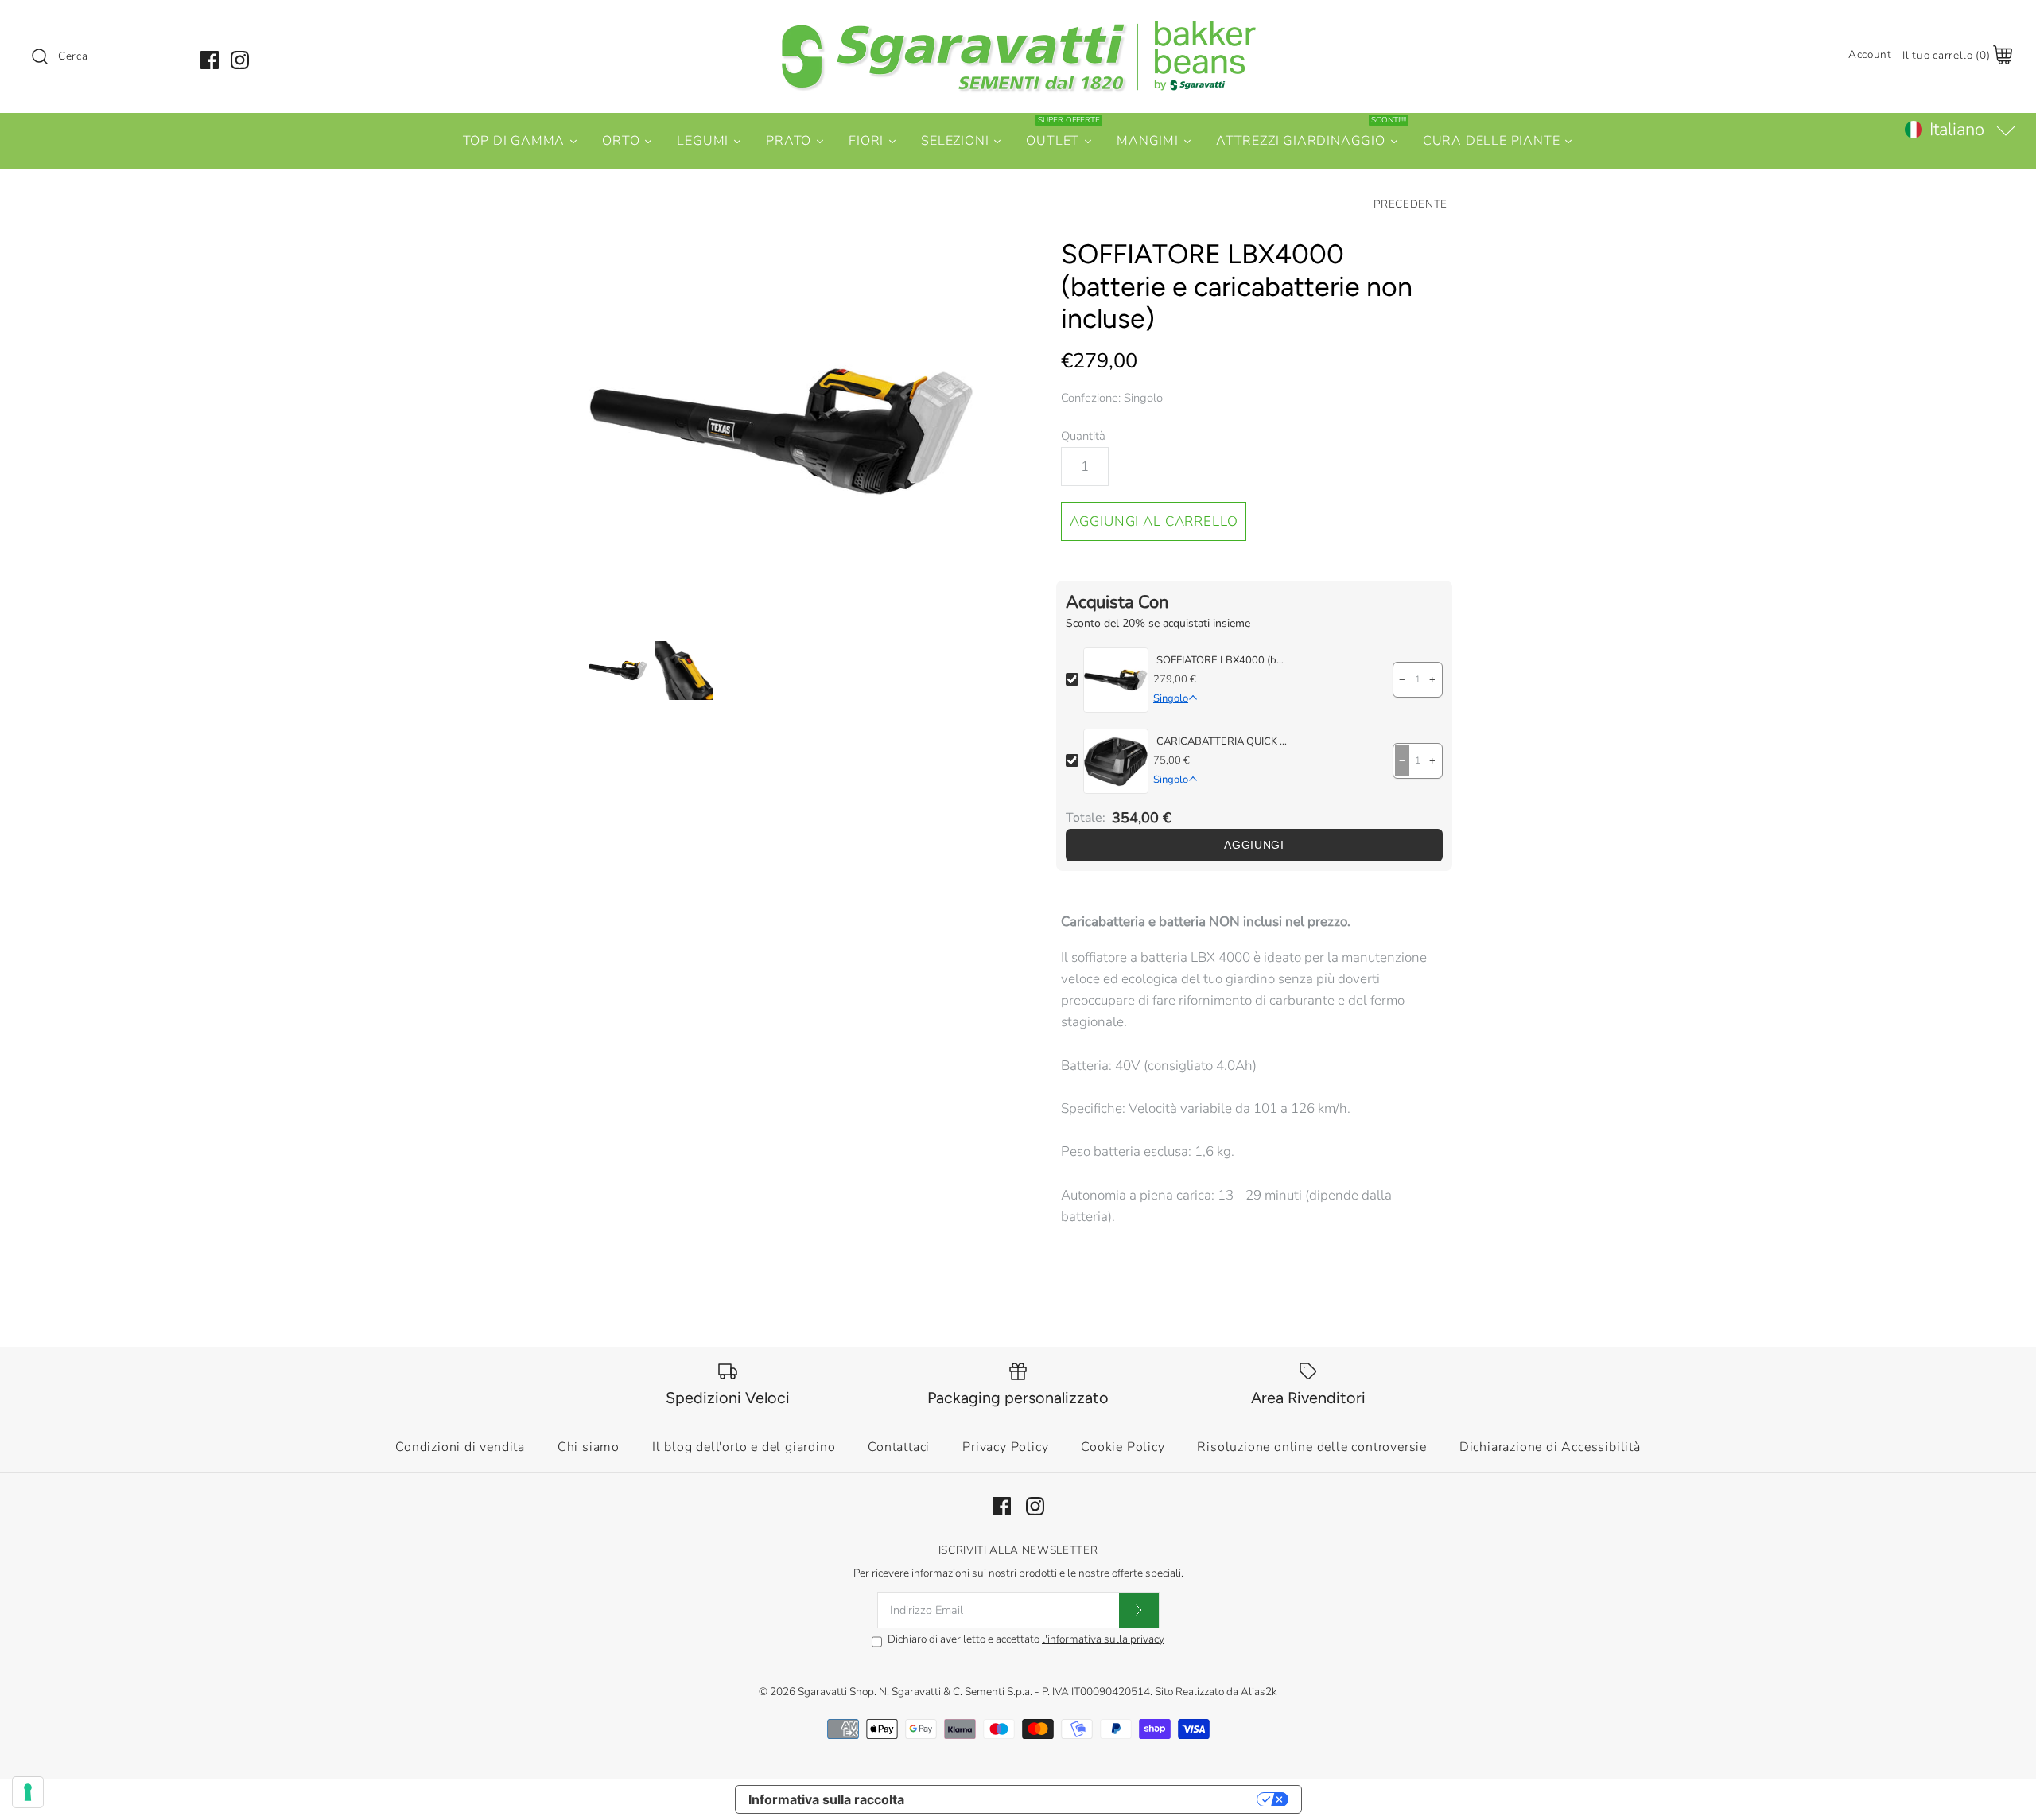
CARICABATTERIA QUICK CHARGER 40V (1222, 741)
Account (1870, 54)
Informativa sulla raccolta (826, 1799)
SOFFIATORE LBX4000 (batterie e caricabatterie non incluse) (1222, 660)
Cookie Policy (1123, 1447)
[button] (1959, 130)
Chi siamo (589, 1447)
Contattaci (899, 1447)
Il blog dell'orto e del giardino (744, 1447)
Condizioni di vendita (460, 1447)
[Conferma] (1139, 1610)
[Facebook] (210, 60)
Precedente (1410, 204)
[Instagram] (240, 60)
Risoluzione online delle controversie (1312, 1447)
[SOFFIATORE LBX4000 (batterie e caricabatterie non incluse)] (782, 432)
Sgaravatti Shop (836, 1692)
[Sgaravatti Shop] (1018, 27)
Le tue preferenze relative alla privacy (1088, 1799)
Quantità (1083, 436)
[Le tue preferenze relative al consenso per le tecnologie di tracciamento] (28, 1792)
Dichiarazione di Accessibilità (1550, 1447)
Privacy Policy (1005, 1447)
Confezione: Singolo (1112, 398)
